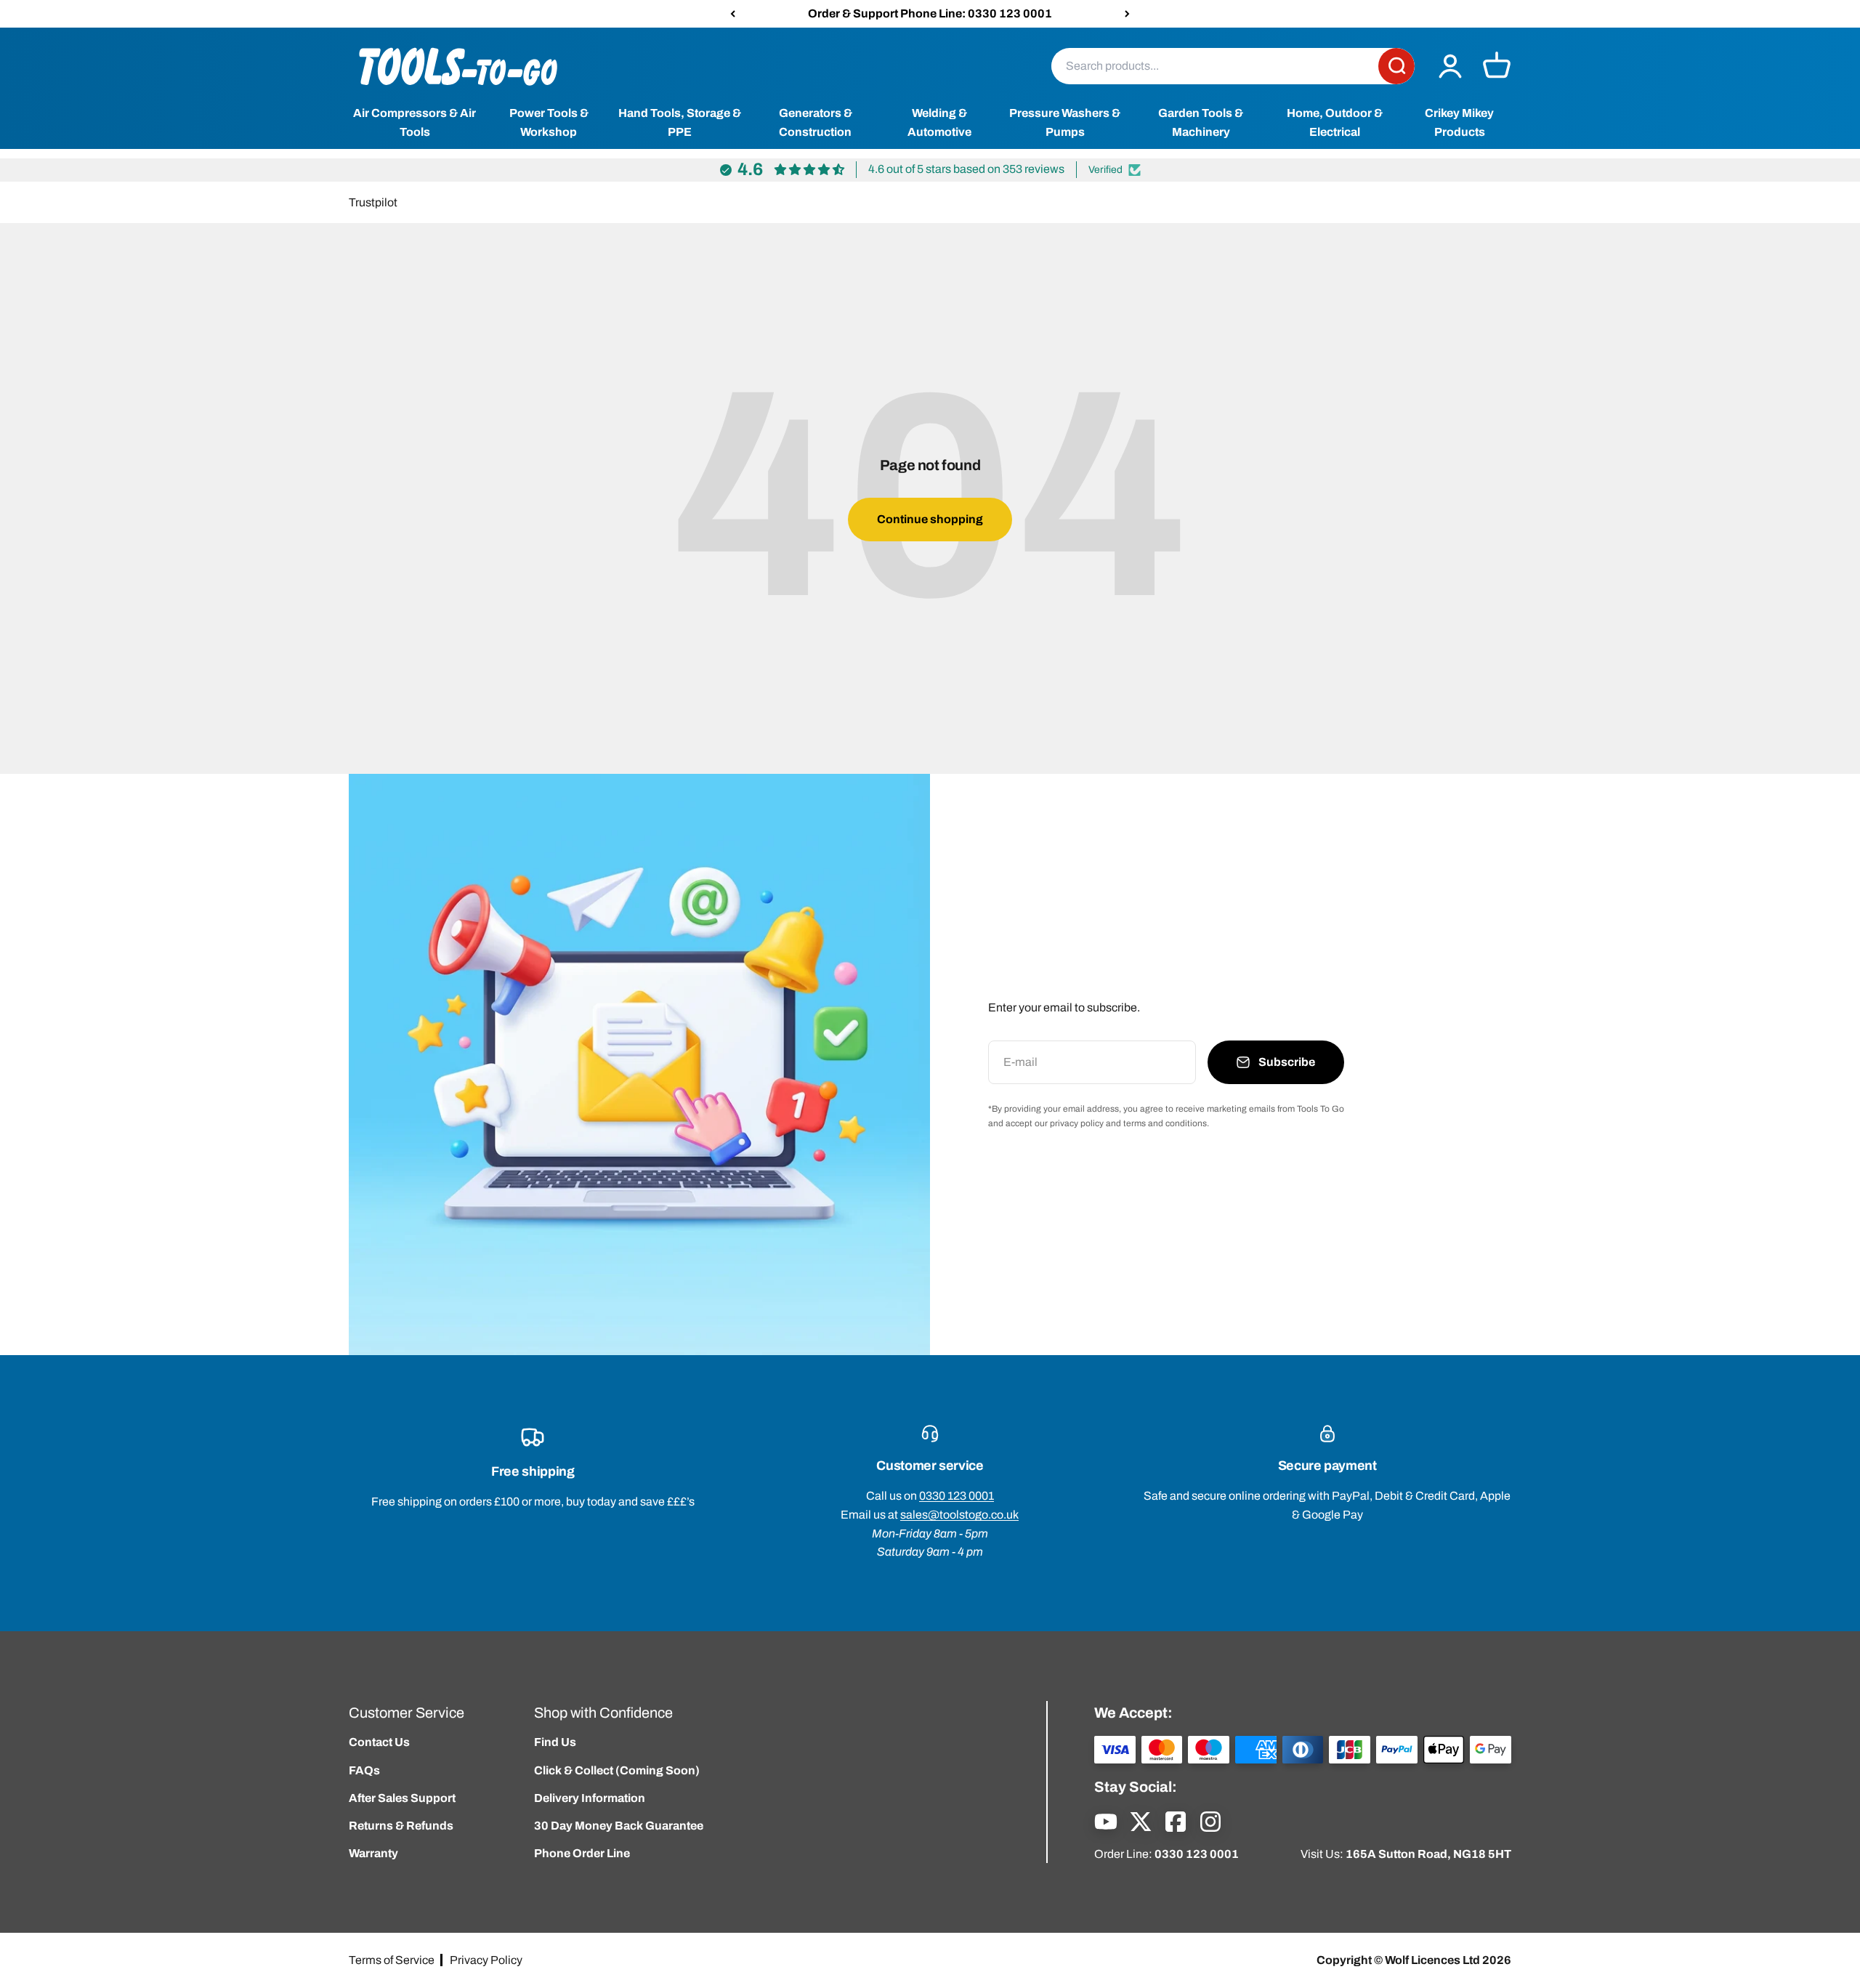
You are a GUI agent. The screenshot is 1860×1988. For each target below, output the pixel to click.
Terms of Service (392, 1960)
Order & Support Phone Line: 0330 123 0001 (930, 13)
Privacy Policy (486, 1960)
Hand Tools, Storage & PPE (680, 123)
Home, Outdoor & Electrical (1335, 123)
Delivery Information (590, 1798)
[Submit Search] (1396, 66)
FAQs (364, 1770)
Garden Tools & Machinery (1201, 123)
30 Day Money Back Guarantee (619, 1826)
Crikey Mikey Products (1459, 123)
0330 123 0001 (957, 1496)
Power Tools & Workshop (549, 123)
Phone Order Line (582, 1853)
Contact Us (379, 1742)
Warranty (373, 1853)
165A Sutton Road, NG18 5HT (1428, 1854)
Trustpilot (373, 202)
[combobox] (1215, 66)
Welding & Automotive (939, 123)
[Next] (1127, 14)
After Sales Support (402, 1798)
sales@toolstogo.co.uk (959, 1515)
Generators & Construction (816, 123)
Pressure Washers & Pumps (1065, 123)
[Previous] (733, 14)
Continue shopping (930, 519)
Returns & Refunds (401, 1826)
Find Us (555, 1742)
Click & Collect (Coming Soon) (617, 1770)
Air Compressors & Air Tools (415, 123)
